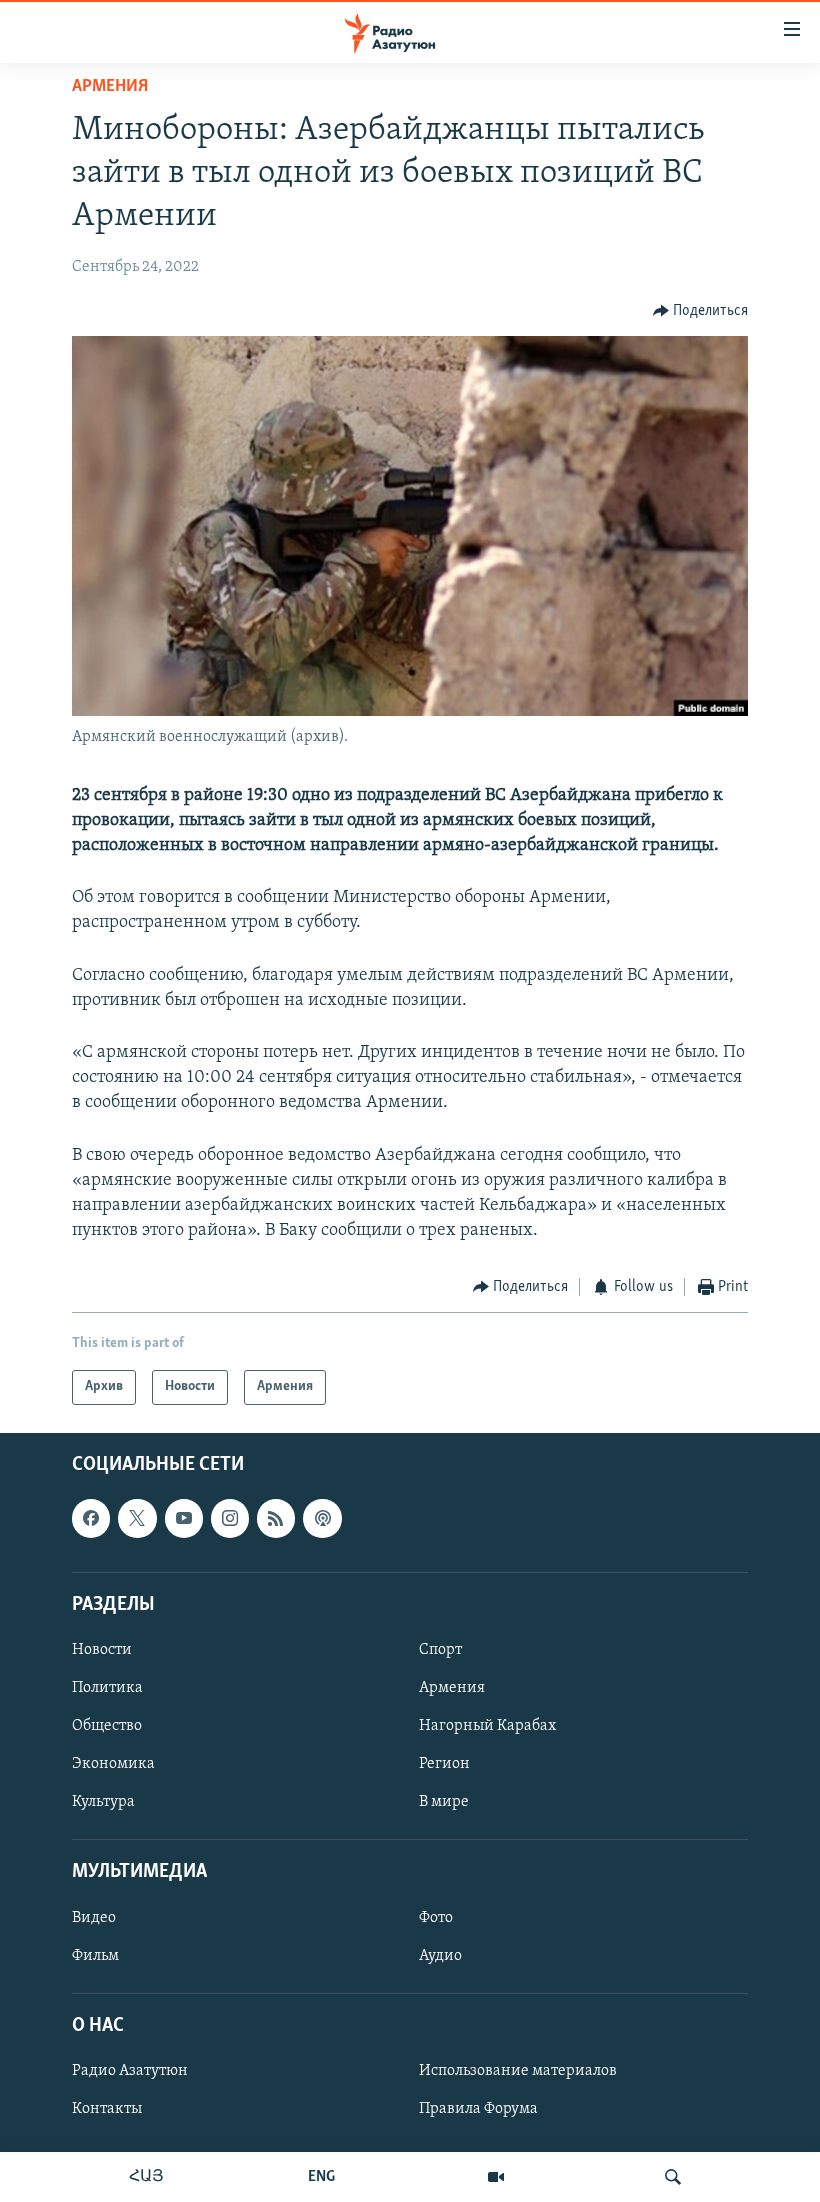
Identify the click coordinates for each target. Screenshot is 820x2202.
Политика (107, 1688)
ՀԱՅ (146, 2177)
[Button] (701, 311)
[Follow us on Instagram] (230, 1518)
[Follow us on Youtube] (184, 1518)
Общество (107, 1726)
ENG (321, 2177)
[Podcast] (322, 1518)
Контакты (107, 2109)
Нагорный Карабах (487, 1726)
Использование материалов (518, 2071)
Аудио (440, 1955)
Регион (444, 1764)
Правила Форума (478, 2109)
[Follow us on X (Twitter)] (137, 1518)
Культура (103, 1802)
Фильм (95, 1955)
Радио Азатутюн (130, 2071)
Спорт (440, 1650)
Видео (94, 1917)
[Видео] (496, 2177)
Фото (436, 1917)
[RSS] (276, 1518)
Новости (102, 1650)
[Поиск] (673, 2177)
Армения (110, 87)
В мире (444, 1802)
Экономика (113, 1764)
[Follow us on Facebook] (91, 1518)
